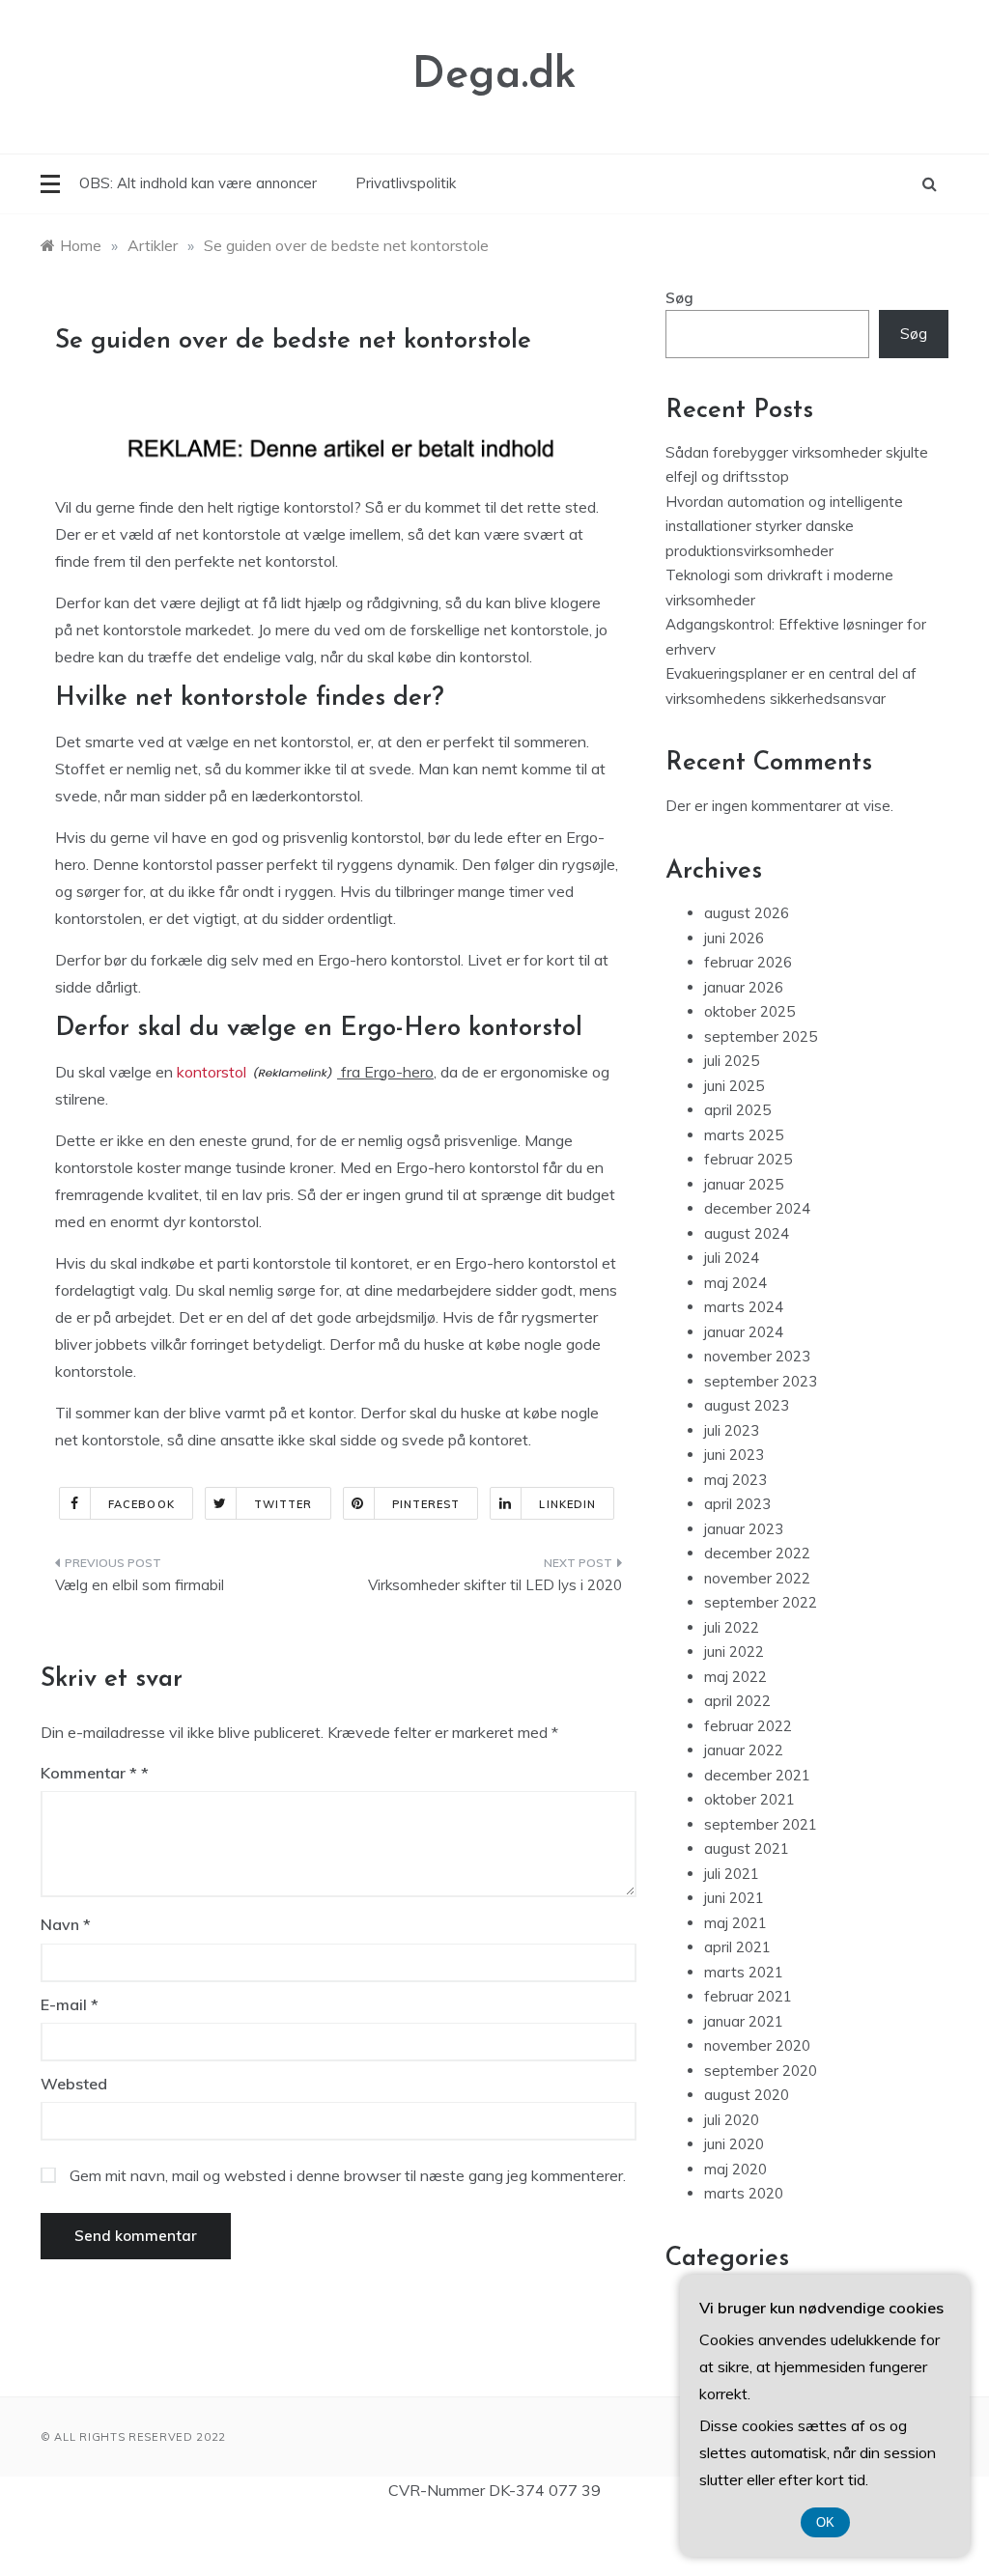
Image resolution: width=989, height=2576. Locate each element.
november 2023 (757, 1356)
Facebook (141, 1504)
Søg (679, 298)
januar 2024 (744, 1332)
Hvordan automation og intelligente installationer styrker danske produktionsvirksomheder (784, 526)
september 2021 (761, 1824)
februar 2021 (748, 1996)
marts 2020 (744, 2193)
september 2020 (761, 2071)
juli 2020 (732, 2120)
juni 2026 (734, 938)
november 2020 (757, 2045)
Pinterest (426, 1504)
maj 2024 (735, 1283)
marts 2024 (744, 1307)
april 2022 (737, 1701)
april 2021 (737, 1947)
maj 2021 (735, 1923)
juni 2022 (734, 1652)
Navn (66, 1924)
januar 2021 (744, 2021)
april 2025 (737, 1110)
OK (825, 2522)
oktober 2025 (749, 1011)
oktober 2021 (749, 1799)
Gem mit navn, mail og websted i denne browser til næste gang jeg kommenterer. (348, 2175)
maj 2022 (735, 1677)
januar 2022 (744, 1750)
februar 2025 (748, 1159)
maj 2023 (735, 1480)
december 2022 (757, 1553)
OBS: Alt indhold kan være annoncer (198, 183)
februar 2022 (748, 1726)
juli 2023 (732, 1430)
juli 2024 (732, 1258)
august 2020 (747, 2095)
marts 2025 (744, 1135)
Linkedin (567, 1504)
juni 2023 (734, 1455)
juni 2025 (734, 1086)
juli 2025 (732, 1061)
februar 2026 (748, 962)
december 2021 (757, 1775)
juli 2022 (732, 1627)
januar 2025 (744, 1184)
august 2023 (747, 1405)
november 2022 (757, 1578)
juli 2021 (732, 1874)
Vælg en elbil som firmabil (140, 1585)
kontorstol (212, 1072)
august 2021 (747, 1848)
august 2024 (747, 1233)
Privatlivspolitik (406, 183)
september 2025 (761, 1036)
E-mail (70, 2004)
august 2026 (747, 913)
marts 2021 (744, 1972)
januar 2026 (744, 987)
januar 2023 (744, 1529)
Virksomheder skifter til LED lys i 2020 (494, 1585)
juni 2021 (734, 1898)
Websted (74, 2084)
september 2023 (761, 1381)
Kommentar (89, 1773)
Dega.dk (494, 76)
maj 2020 (735, 2169)
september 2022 (761, 1602)
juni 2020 (734, 2144)
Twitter (283, 1504)
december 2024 (757, 1208)
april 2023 (737, 1504)
